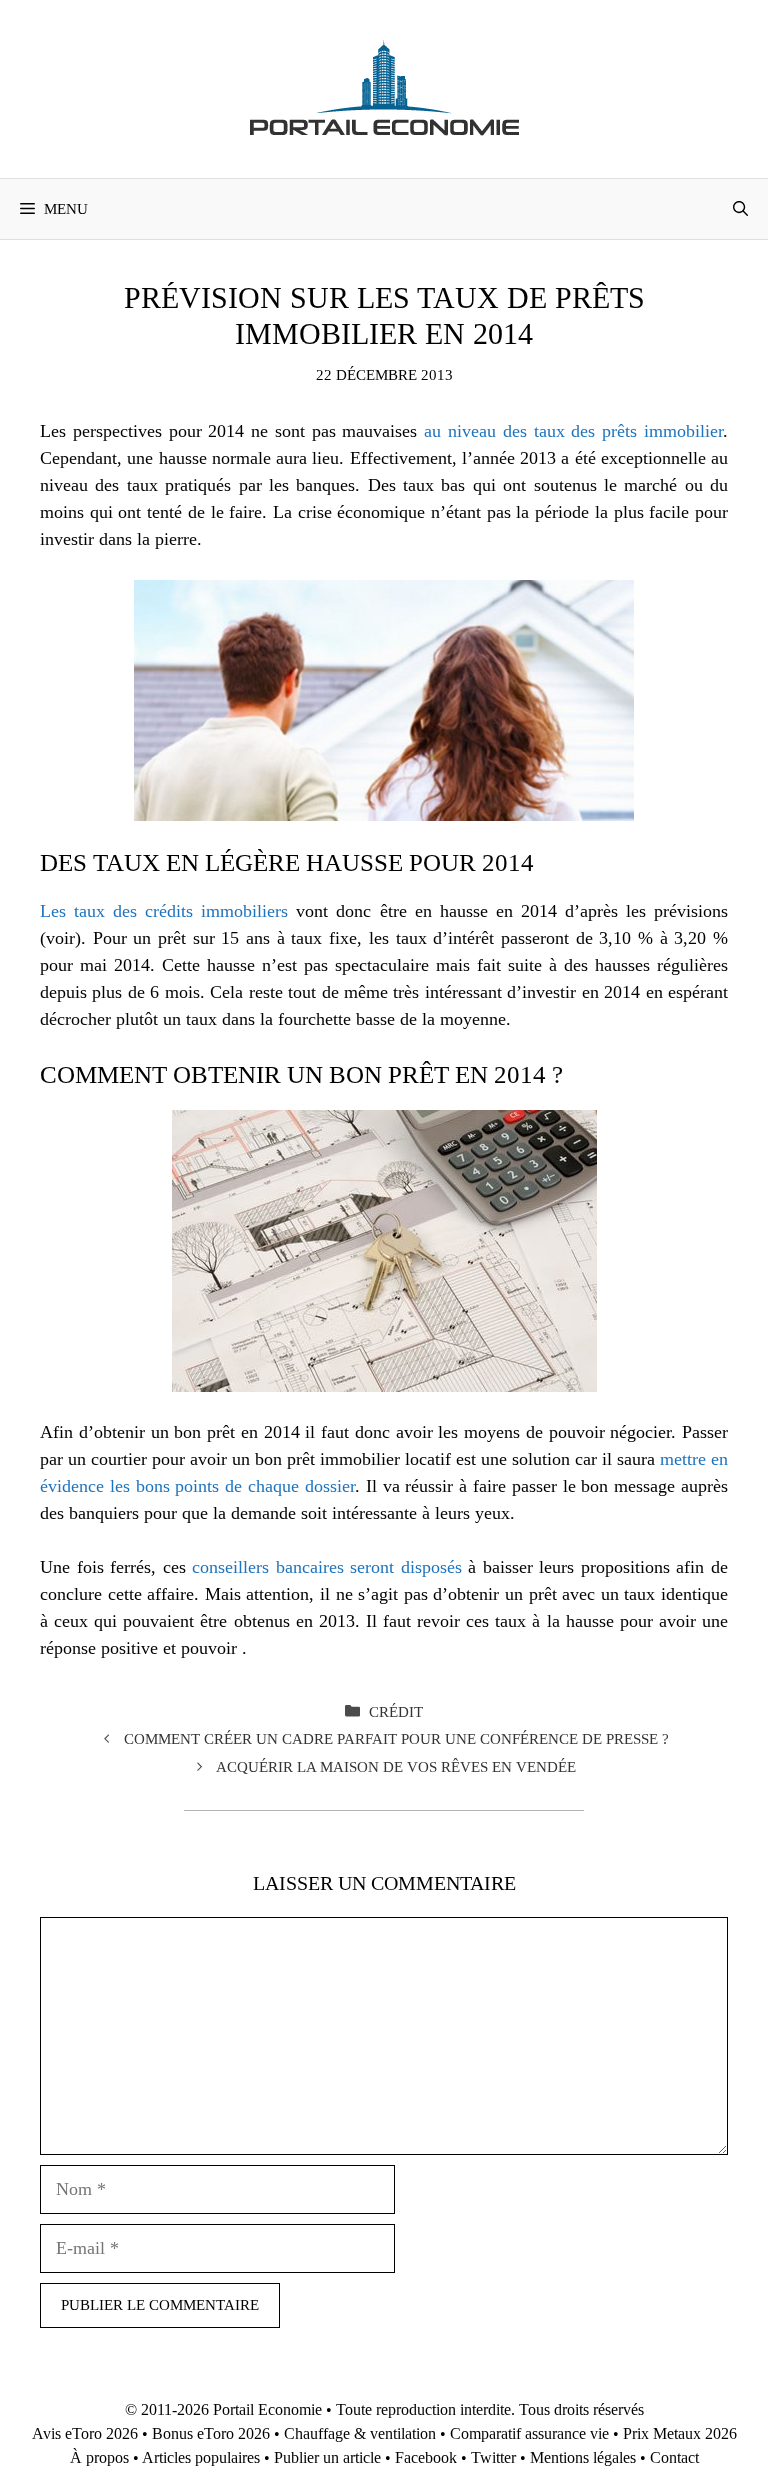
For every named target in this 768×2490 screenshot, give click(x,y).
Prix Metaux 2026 (680, 2433)
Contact (674, 2457)
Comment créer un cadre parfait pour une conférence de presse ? (396, 1738)
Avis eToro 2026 (85, 2433)
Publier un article (327, 2457)
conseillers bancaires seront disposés (327, 1567)
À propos (99, 2457)
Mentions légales (583, 2457)
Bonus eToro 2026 (211, 2433)
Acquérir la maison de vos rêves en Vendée (396, 1766)
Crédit (396, 1711)
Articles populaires (201, 2457)
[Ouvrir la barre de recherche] (740, 209)
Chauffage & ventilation (360, 2433)
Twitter (493, 2457)
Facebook (426, 2457)
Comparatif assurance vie (529, 2433)
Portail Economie (267, 2409)
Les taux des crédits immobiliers (164, 911)
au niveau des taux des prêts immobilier (573, 431)
